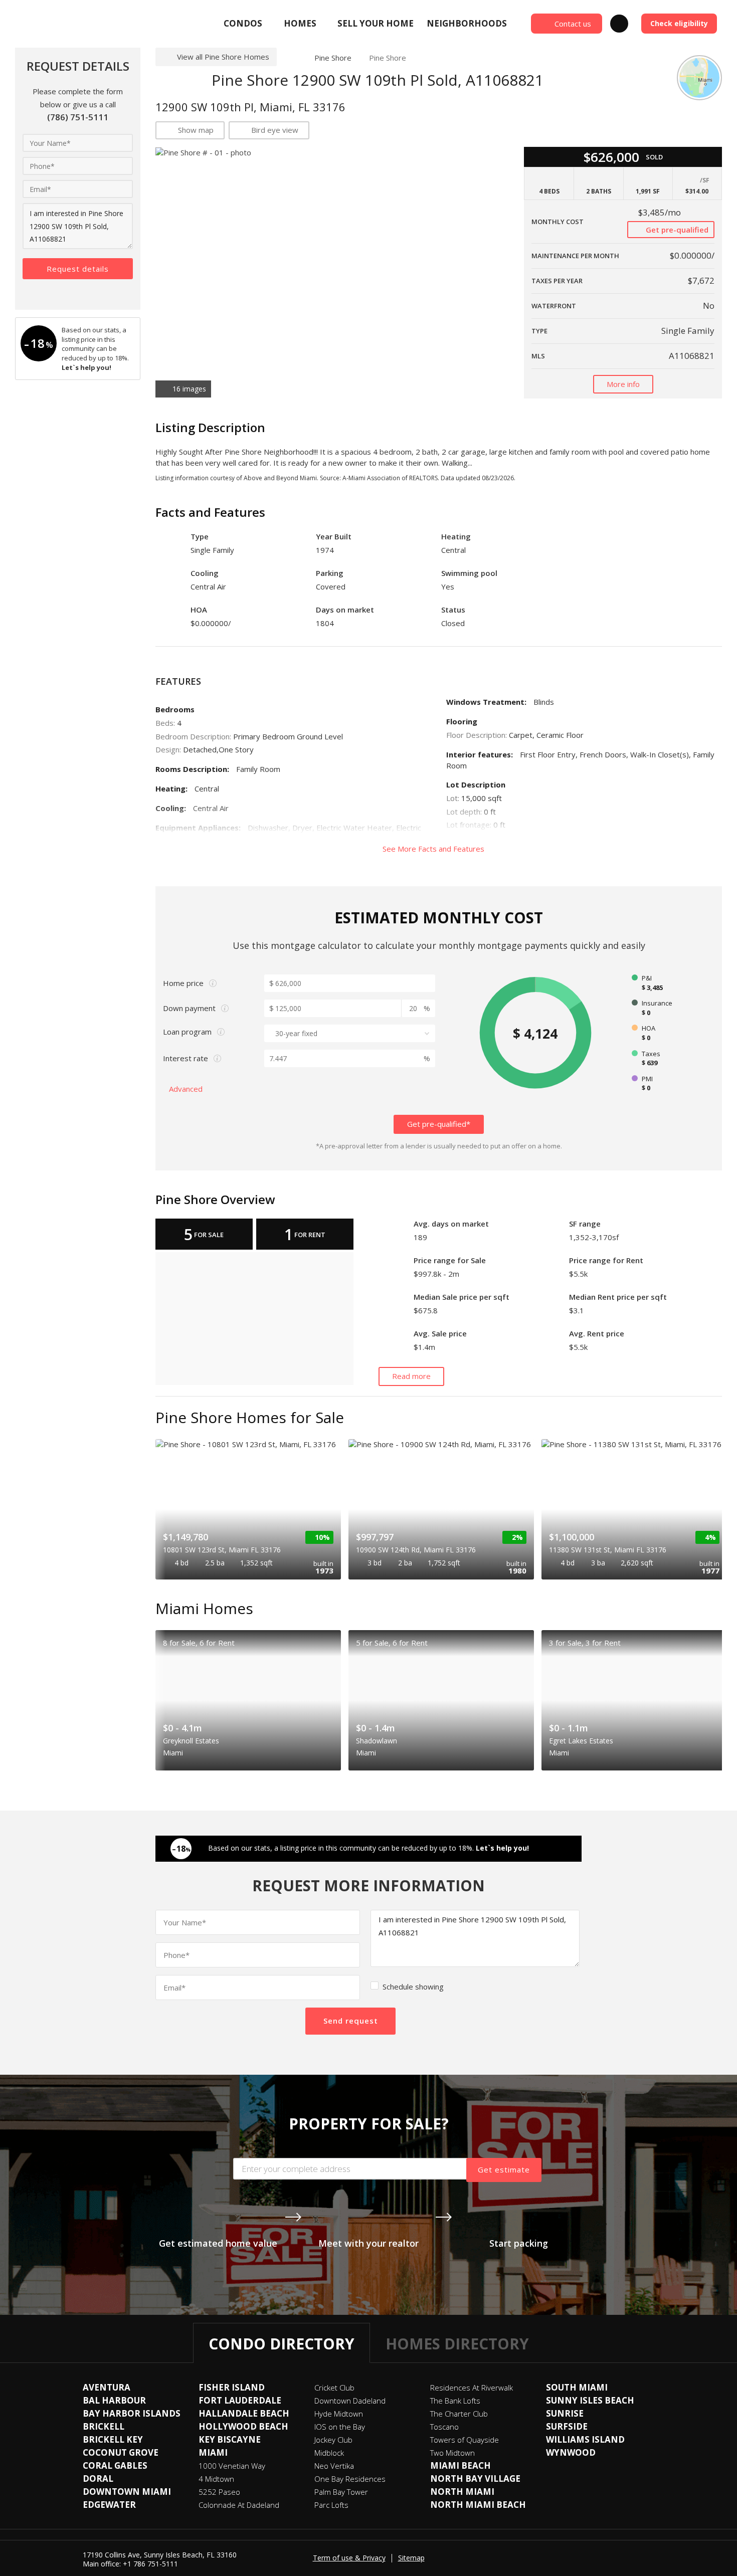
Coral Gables (115, 2465)
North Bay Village (475, 2479)
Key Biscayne (230, 2439)
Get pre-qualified (676, 230)
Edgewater (109, 2505)
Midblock (329, 2453)
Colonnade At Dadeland (239, 2505)
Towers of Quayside (465, 2440)
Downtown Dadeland (350, 2401)
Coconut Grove (121, 2452)
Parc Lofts (331, 2505)
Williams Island (585, 2439)
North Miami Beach (478, 2505)
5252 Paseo (219, 2492)
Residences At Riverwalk (472, 2388)
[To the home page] (292, 58)
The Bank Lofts (455, 2401)
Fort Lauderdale (240, 2400)
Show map (196, 130)
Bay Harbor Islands (132, 2413)
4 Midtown (216, 2479)
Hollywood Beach (243, 2426)
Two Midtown (452, 2453)
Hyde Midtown (339, 2414)
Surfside (567, 2426)
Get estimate (504, 2169)
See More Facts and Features (434, 849)
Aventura (107, 2387)
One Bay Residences (350, 2479)
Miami (213, 2452)
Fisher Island (232, 2387)
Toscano (444, 2427)
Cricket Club (334, 2388)
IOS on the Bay (340, 2427)
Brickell (104, 2426)
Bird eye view (275, 130)
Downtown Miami (127, 2492)
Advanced (187, 1089)
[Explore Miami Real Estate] (88, 24)
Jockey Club (333, 2440)
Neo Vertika (334, 2466)
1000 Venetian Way (232, 2466)
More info (623, 384)
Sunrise (565, 2413)
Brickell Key (113, 2439)
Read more (411, 1376)
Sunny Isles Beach (590, 2400)
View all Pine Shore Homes (223, 57)
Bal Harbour (114, 2400)
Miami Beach (460, 2465)
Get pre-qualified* (439, 1124)
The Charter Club (459, 2414)
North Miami (462, 2492)
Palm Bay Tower (341, 2492)
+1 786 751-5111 (150, 2564)
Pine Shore (333, 58)
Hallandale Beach (244, 2413)
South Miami (577, 2387)
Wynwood (571, 2452)
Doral (98, 2479)
